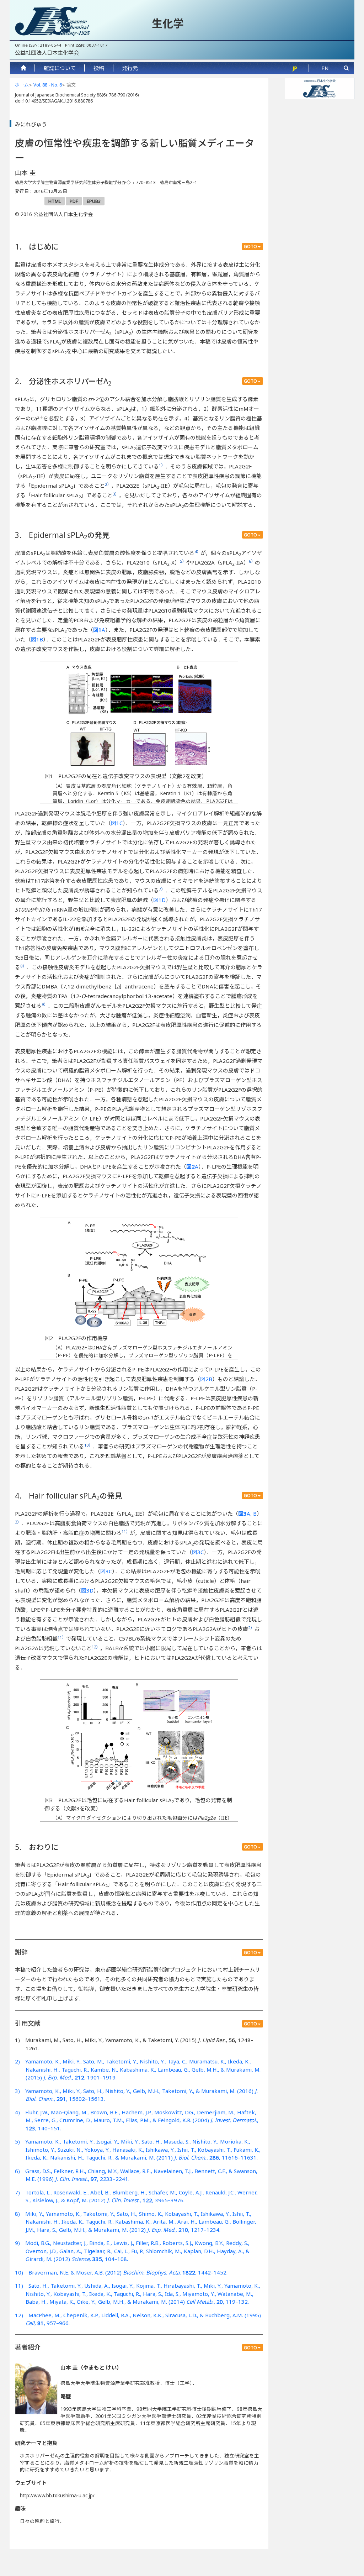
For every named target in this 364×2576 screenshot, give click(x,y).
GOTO (250, 246)
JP (295, 68)
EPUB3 (94, 201)
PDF (74, 201)
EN (325, 68)
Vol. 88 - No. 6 (48, 85)
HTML (55, 201)
